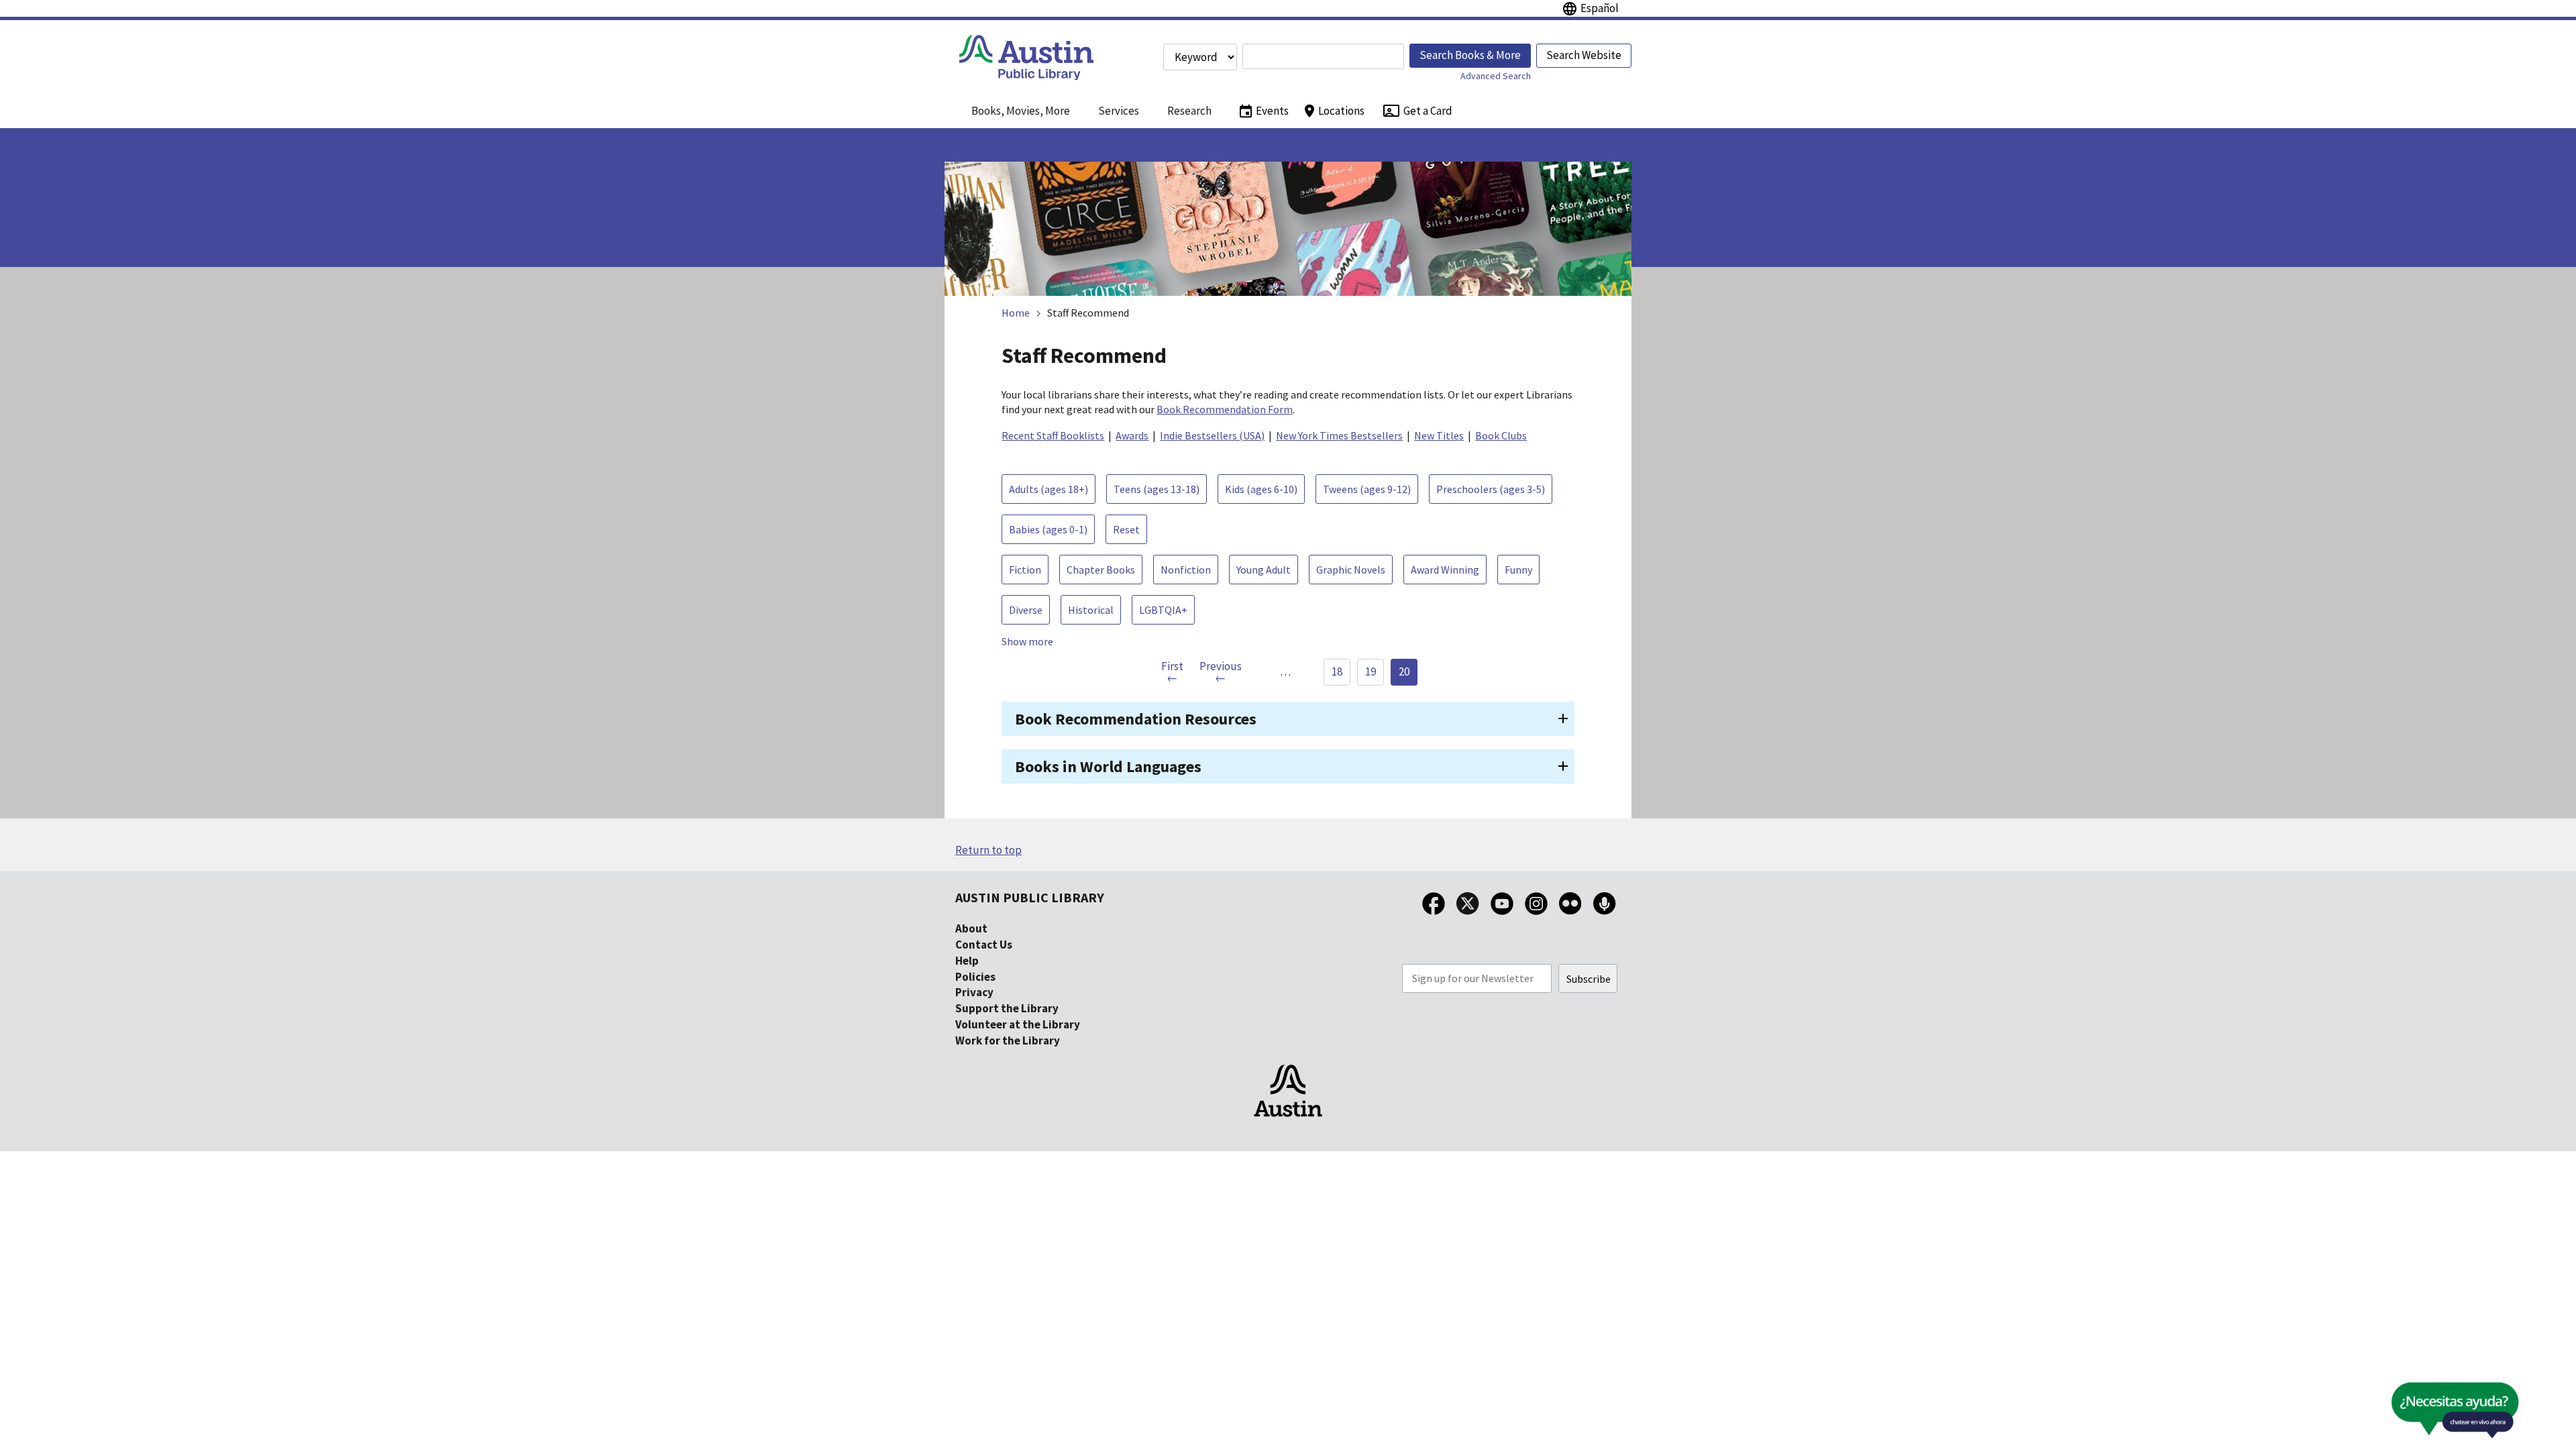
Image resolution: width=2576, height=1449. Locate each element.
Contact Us (984, 945)
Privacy (974, 992)
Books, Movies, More (1021, 111)
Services (1119, 111)
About (971, 928)
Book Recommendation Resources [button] (1136, 719)
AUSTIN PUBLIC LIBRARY (1030, 897)
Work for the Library (1008, 1040)
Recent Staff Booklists (1053, 435)
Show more (1027, 641)
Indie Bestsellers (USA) (1212, 435)
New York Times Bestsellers (1339, 435)
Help (967, 961)
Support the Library (1007, 1008)
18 (1337, 672)
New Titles (1439, 435)
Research (1189, 111)
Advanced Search (1496, 76)
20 (1404, 672)
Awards (1132, 435)
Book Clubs (1501, 435)
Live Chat (2424, 1414)
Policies (975, 977)
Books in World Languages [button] (1108, 766)
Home (1016, 313)
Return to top (988, 850)
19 (1371, 672)
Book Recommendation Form (1225, 409)
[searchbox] (1323, 56)
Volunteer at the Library (1018, 1024)
